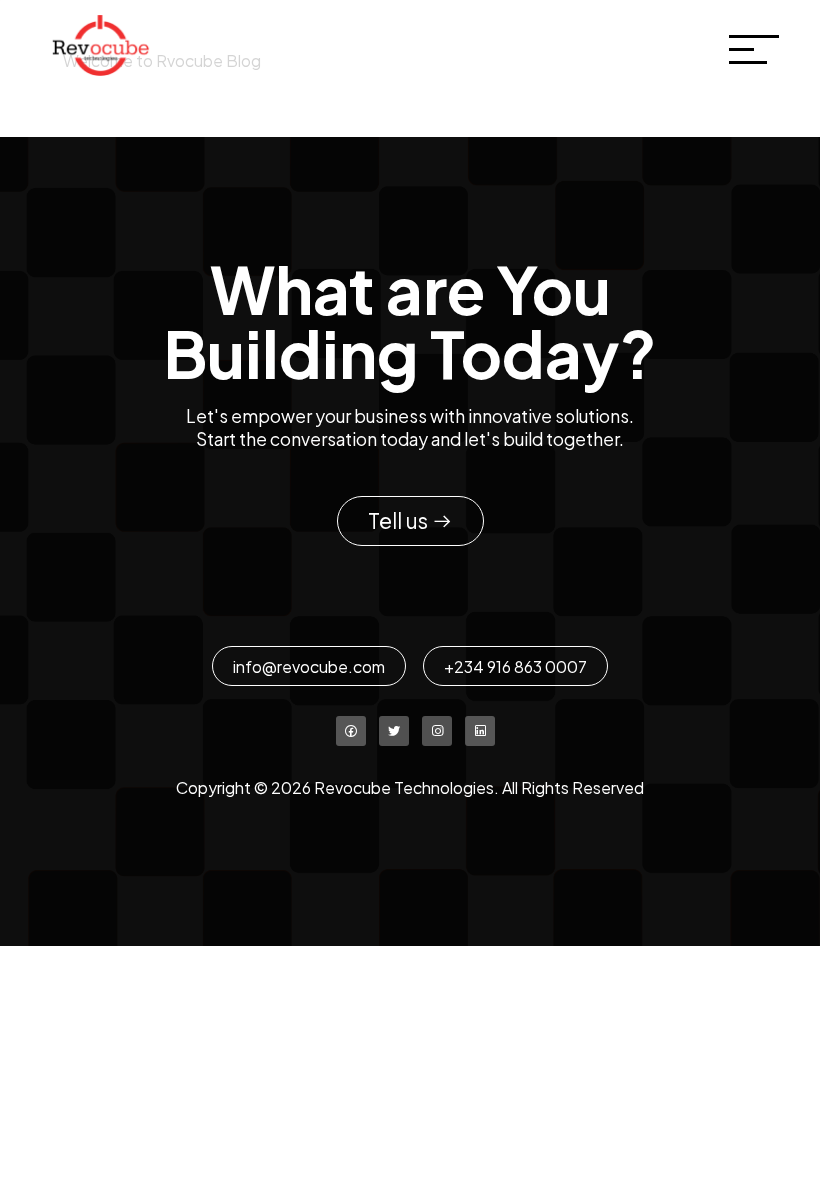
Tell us (400, 520)
